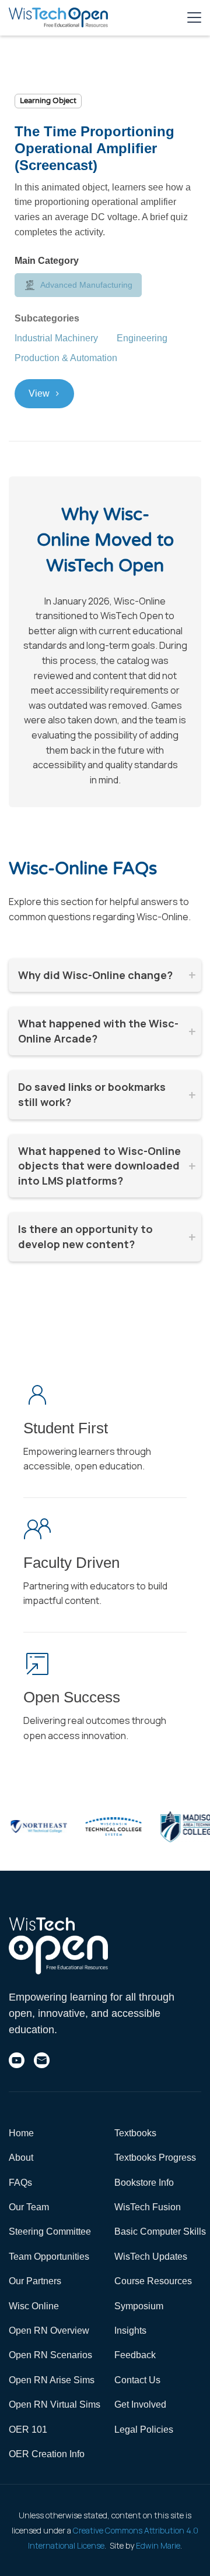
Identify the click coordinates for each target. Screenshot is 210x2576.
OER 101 (28, 2430)
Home (21, 2133)
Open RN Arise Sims (52, 2380)
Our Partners (35, 2281)
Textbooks (135, 2133)
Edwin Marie (158, 2545)
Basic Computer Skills (160, 2232)
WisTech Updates (151, 2257)
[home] (58, 17)
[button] (194, 17)
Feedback (135, 2355)
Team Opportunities (49, 2257)
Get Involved (140, 2404)
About (21, 2158)
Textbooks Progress (155, 2158)
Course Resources (153, 2281)
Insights (130, 2331)
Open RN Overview (49, 2331)
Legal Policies (144, 2430)
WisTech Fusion (148, 2207)
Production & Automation (66, 358)
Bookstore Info (144, 2183)
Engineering (142, 338)
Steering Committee (50, 2232)
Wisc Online (34, 2306)
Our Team (29, 2207)
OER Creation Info (47, 2454)
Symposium (139, 2306)
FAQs (20, 2183)
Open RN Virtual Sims (55, 2404)
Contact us (137, 2380)
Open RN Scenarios (50, 2355)
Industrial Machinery (56, 338)
